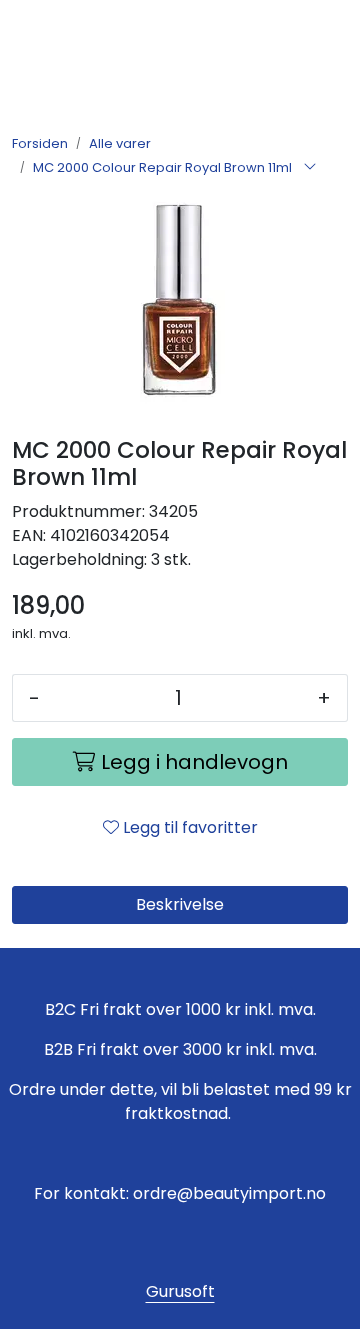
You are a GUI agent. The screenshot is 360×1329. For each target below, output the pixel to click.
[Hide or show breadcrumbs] (310, 168)
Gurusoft (180, 1291)
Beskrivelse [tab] (180, 904)
